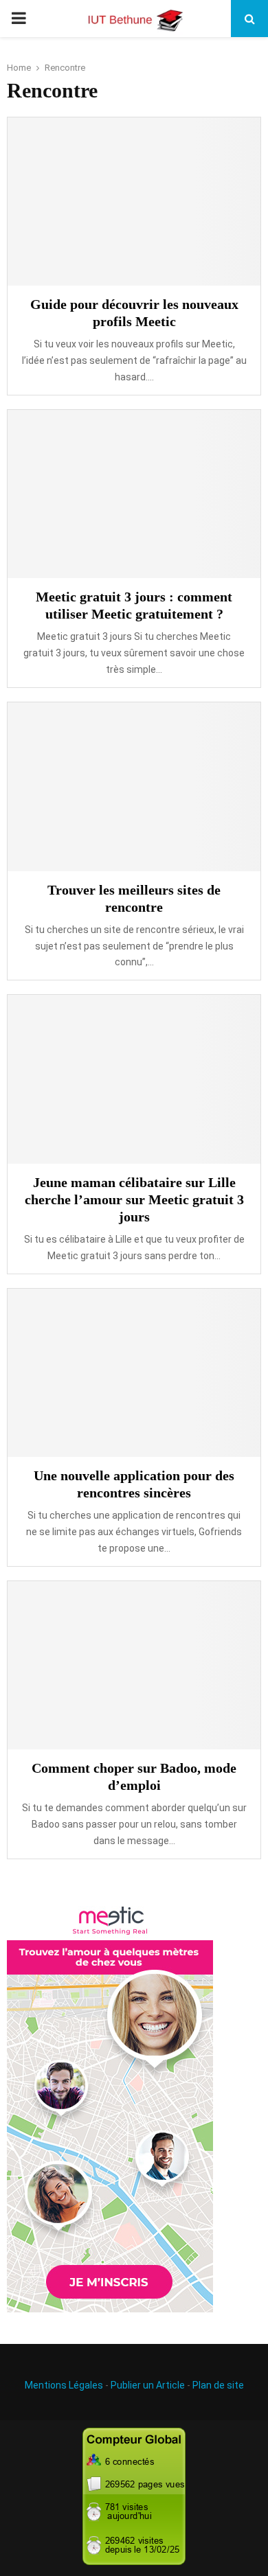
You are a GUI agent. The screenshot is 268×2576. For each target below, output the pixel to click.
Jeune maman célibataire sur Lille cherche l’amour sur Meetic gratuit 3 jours (134, 1199)
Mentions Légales (64, 2385)
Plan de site (218, 2385)
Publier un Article (148, 2385)
